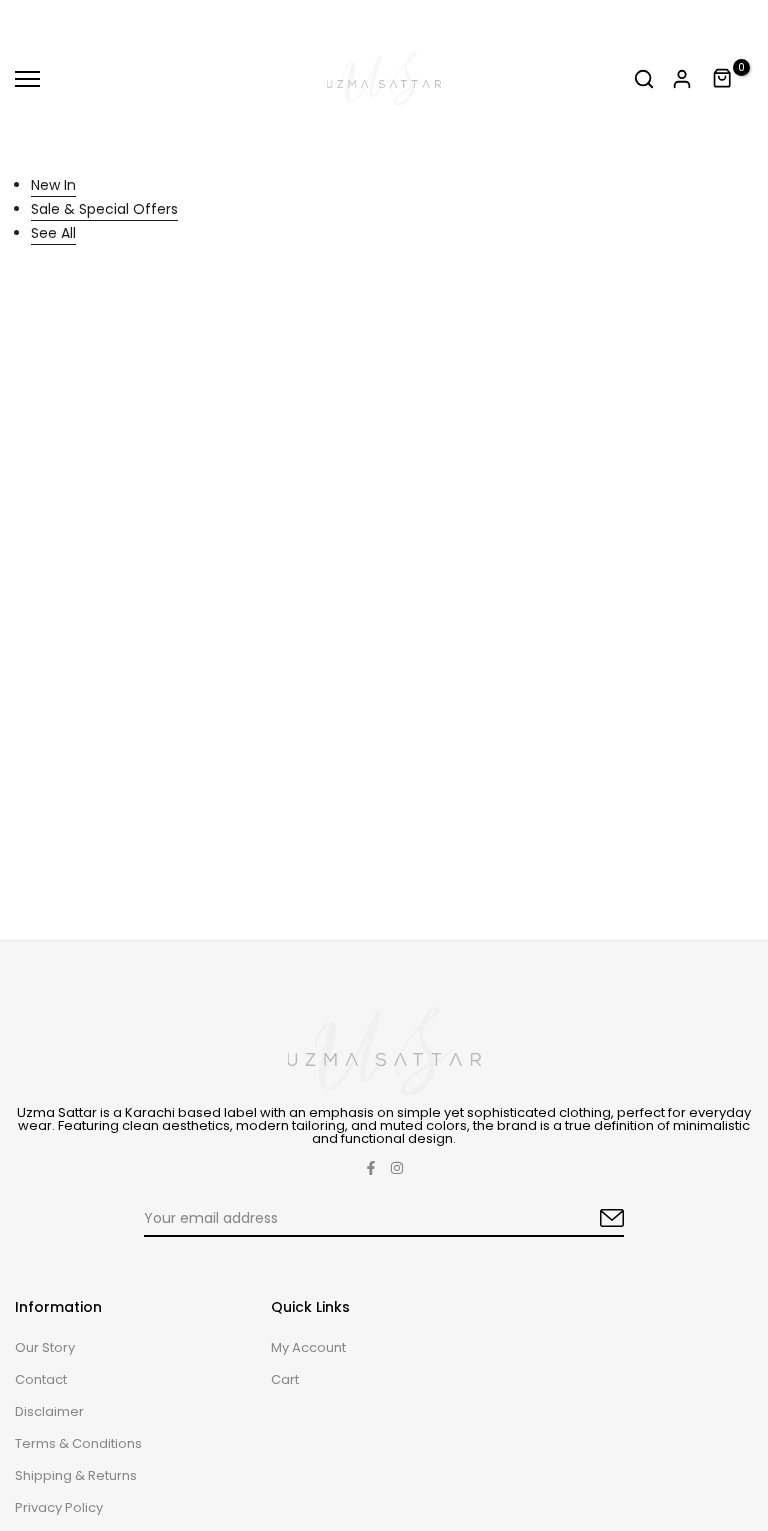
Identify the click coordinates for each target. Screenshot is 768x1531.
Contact (41, 1379)
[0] (723, 79)
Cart (285, 1379)
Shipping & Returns (76, 1475)
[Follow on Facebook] (371, 1168)
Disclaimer (49, 1411)
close (39, 22)
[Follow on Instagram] (397, 1168)
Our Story (45, 1347)
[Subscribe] (589, 1219)
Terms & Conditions (78, 1443)
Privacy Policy (59, 1507)
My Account (308, 1347)
